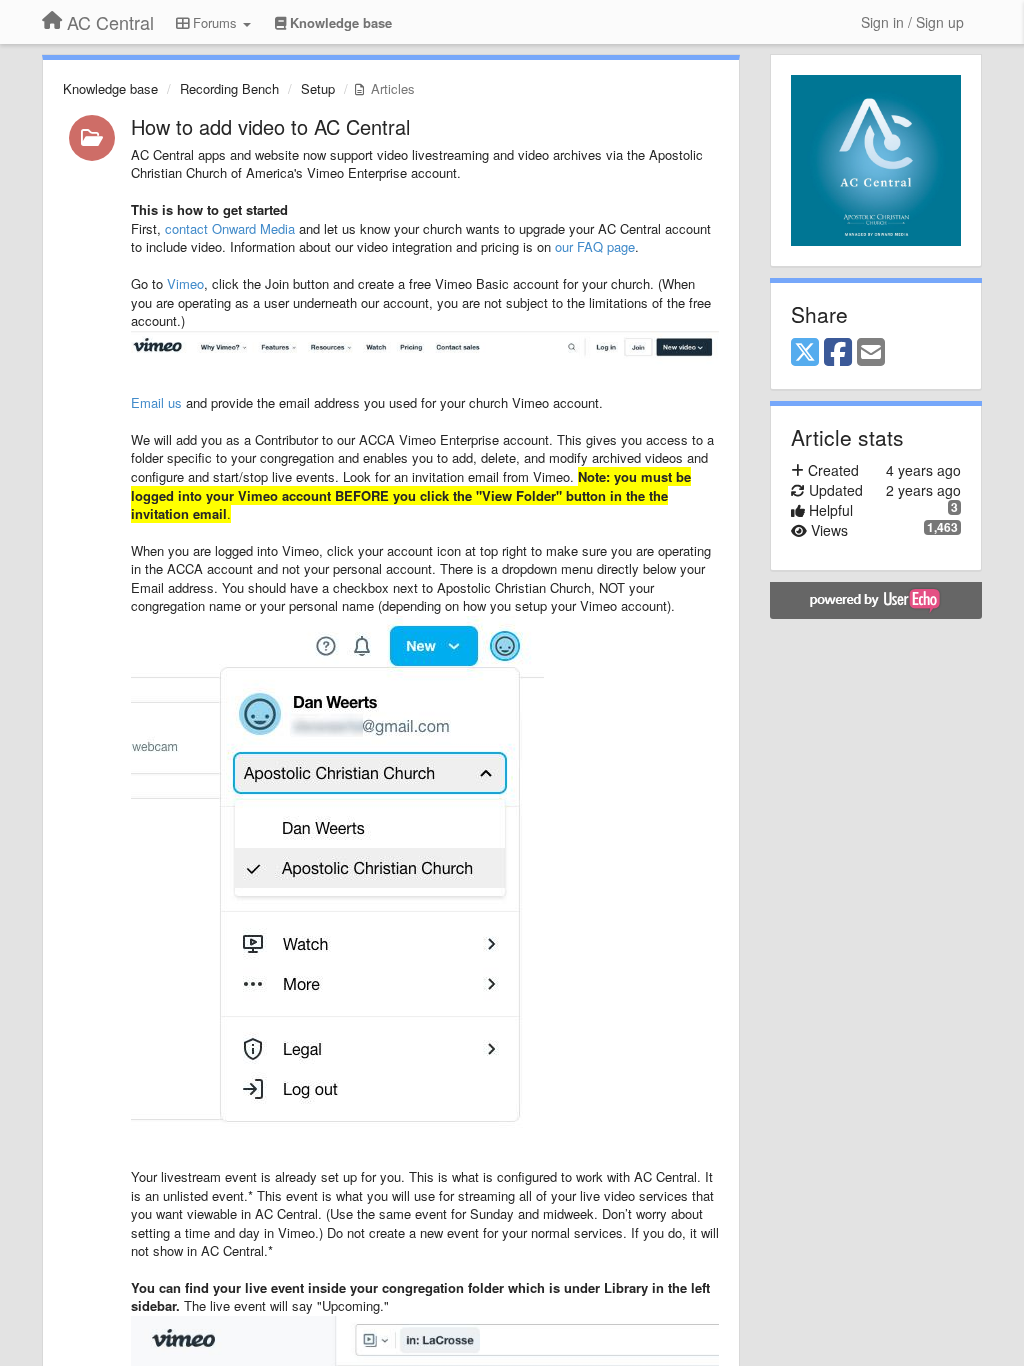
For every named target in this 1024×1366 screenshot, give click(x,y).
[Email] (871, 353)
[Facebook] (838, 353)
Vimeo (185, 283)
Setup (318, 88)
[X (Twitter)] (805, 353)
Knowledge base (110, 88)
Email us (156, 402)
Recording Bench (229, 88)
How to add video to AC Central (270, 126)
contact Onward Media (230, 228)
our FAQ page (595, 246)
